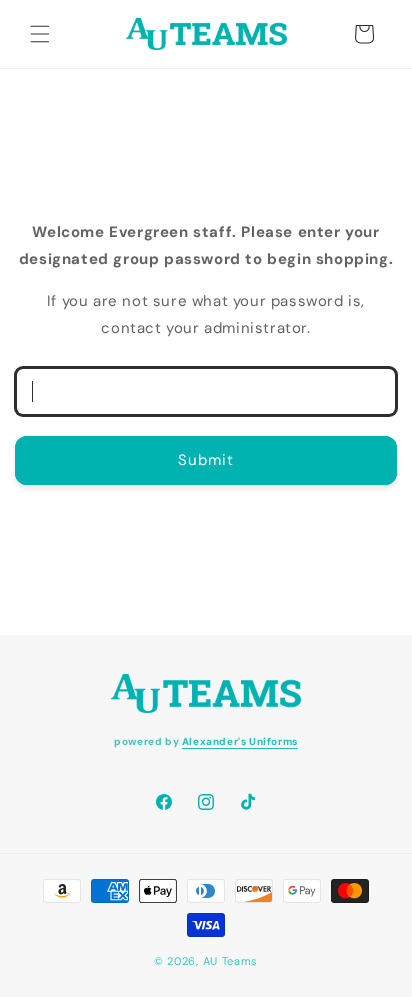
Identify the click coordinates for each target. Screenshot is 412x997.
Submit (206, 460)
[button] (40, 34)
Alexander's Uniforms (240, 741)
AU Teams (231, 961)
